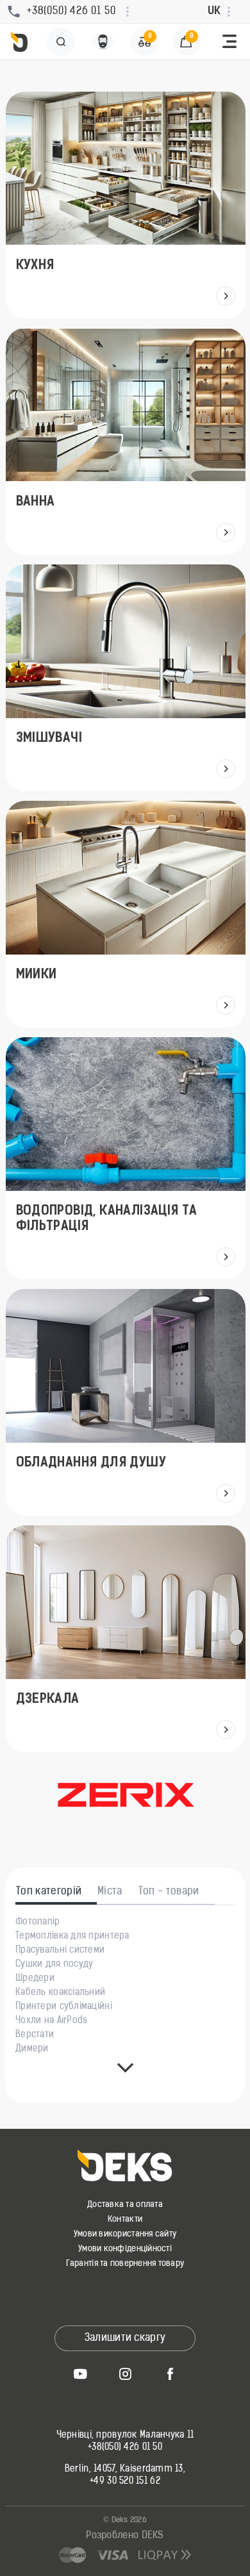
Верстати (35, 2035)
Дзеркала (47, 1700)
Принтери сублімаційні (64, 2007)
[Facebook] (170, 2374)
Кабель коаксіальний (60, 1993)
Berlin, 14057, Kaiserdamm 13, (125, 2470)
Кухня (35, 266)
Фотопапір (38, 1923)
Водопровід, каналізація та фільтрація (106, 1219)
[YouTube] (80, 2374)
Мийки (36, 975)
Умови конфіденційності (125, 2249)
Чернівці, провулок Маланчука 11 (125, 2436)
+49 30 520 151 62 (125, 2482)
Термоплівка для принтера (72, 1937)
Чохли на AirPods (51, 2021)
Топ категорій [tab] (49, 1892)
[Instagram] (125, 2374)
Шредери (35, 1979)
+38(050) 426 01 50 (125, 2448)
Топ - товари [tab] (169, 1892)
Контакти (125, 2219)
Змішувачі (49, 739)
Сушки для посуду (54, 1965)
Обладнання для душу (91, 1463)
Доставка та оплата (125, 2205)
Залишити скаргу (125, 2338)
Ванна (35, 502)
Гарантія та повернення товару (125, 2264)
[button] (229, 42)
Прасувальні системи (60, 1951)
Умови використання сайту (125, 2234)
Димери (32, 2049)
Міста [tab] (110, 1892)
